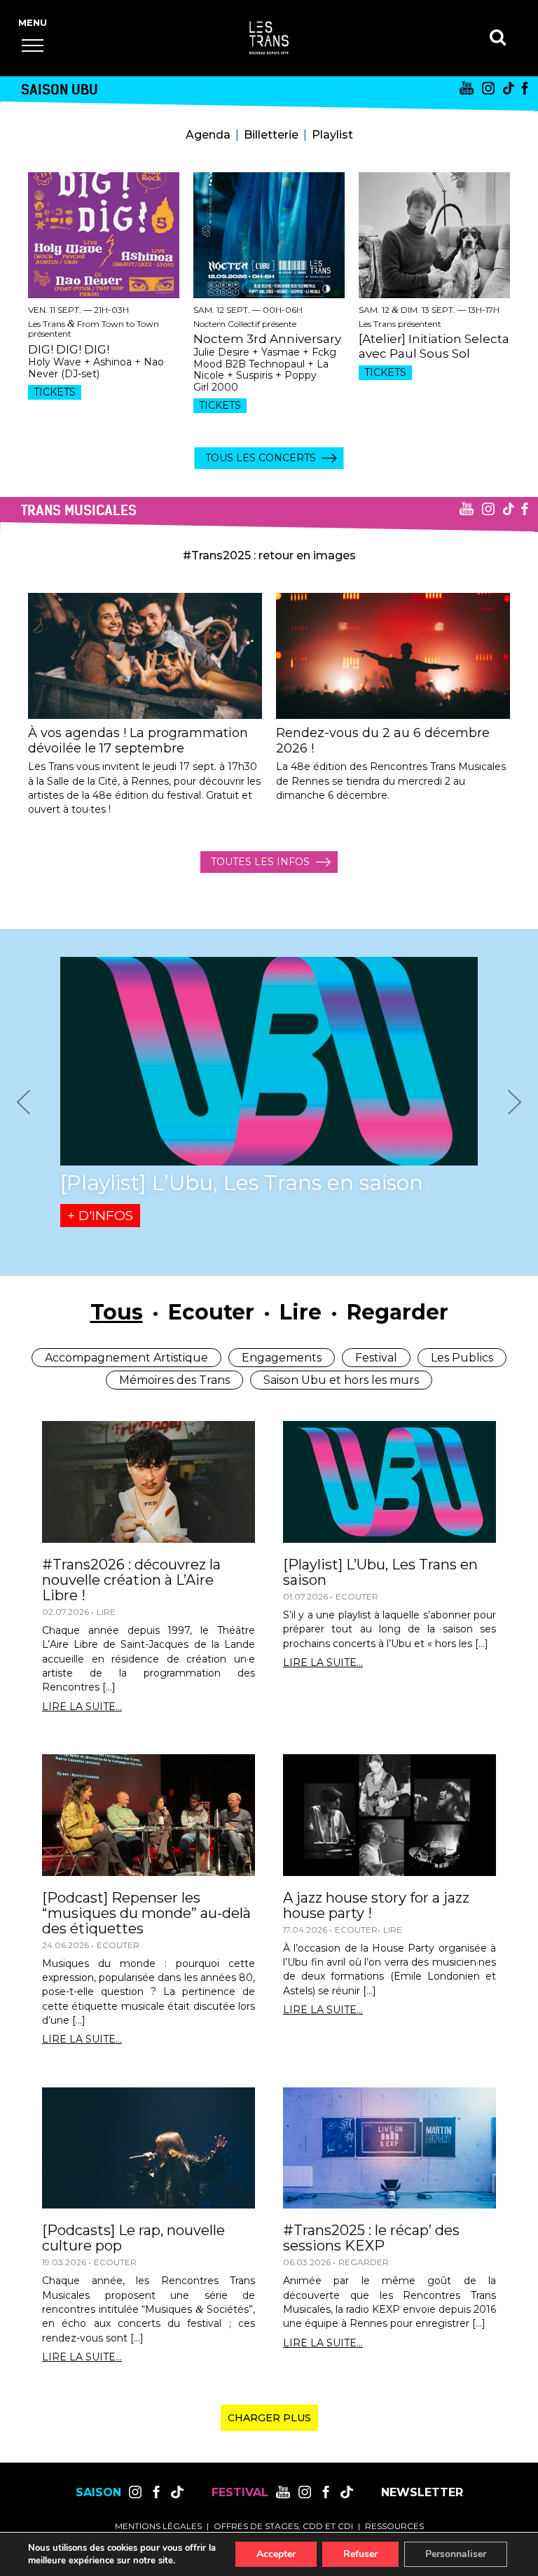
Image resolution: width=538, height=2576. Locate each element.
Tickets (55, 392)
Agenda (208, 135)
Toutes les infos (260, 862)
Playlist (332, 135)
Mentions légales (158, 2526)
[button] (33, 45)
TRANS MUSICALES (79, 510)
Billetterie (271, 135)
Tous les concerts (261, 458)
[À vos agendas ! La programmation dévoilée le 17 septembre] (145, 656)
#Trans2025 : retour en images (269, 555)
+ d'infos (100, 1216)
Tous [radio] (117, 1312)
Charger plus (269, 2418)
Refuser (360, 2554)
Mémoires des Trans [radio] (174, 1380)
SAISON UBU (60, 89)
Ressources (394, 2526)
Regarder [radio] (398, 1312)
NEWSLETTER (422, 2493)
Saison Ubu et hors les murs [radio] (341, 1380)
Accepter (276, 2554)
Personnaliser (456, 2554)
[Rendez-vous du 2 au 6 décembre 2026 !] (393, 656)
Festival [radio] (376, 1358)
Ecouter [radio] (211, 1312)
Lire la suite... (82, 1707)
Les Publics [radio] (462, 1358)
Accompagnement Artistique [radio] (126, 1358)
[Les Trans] (269, 38)
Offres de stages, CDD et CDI (283, 2526)
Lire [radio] (301, 1312)
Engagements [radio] (282, 1358)
